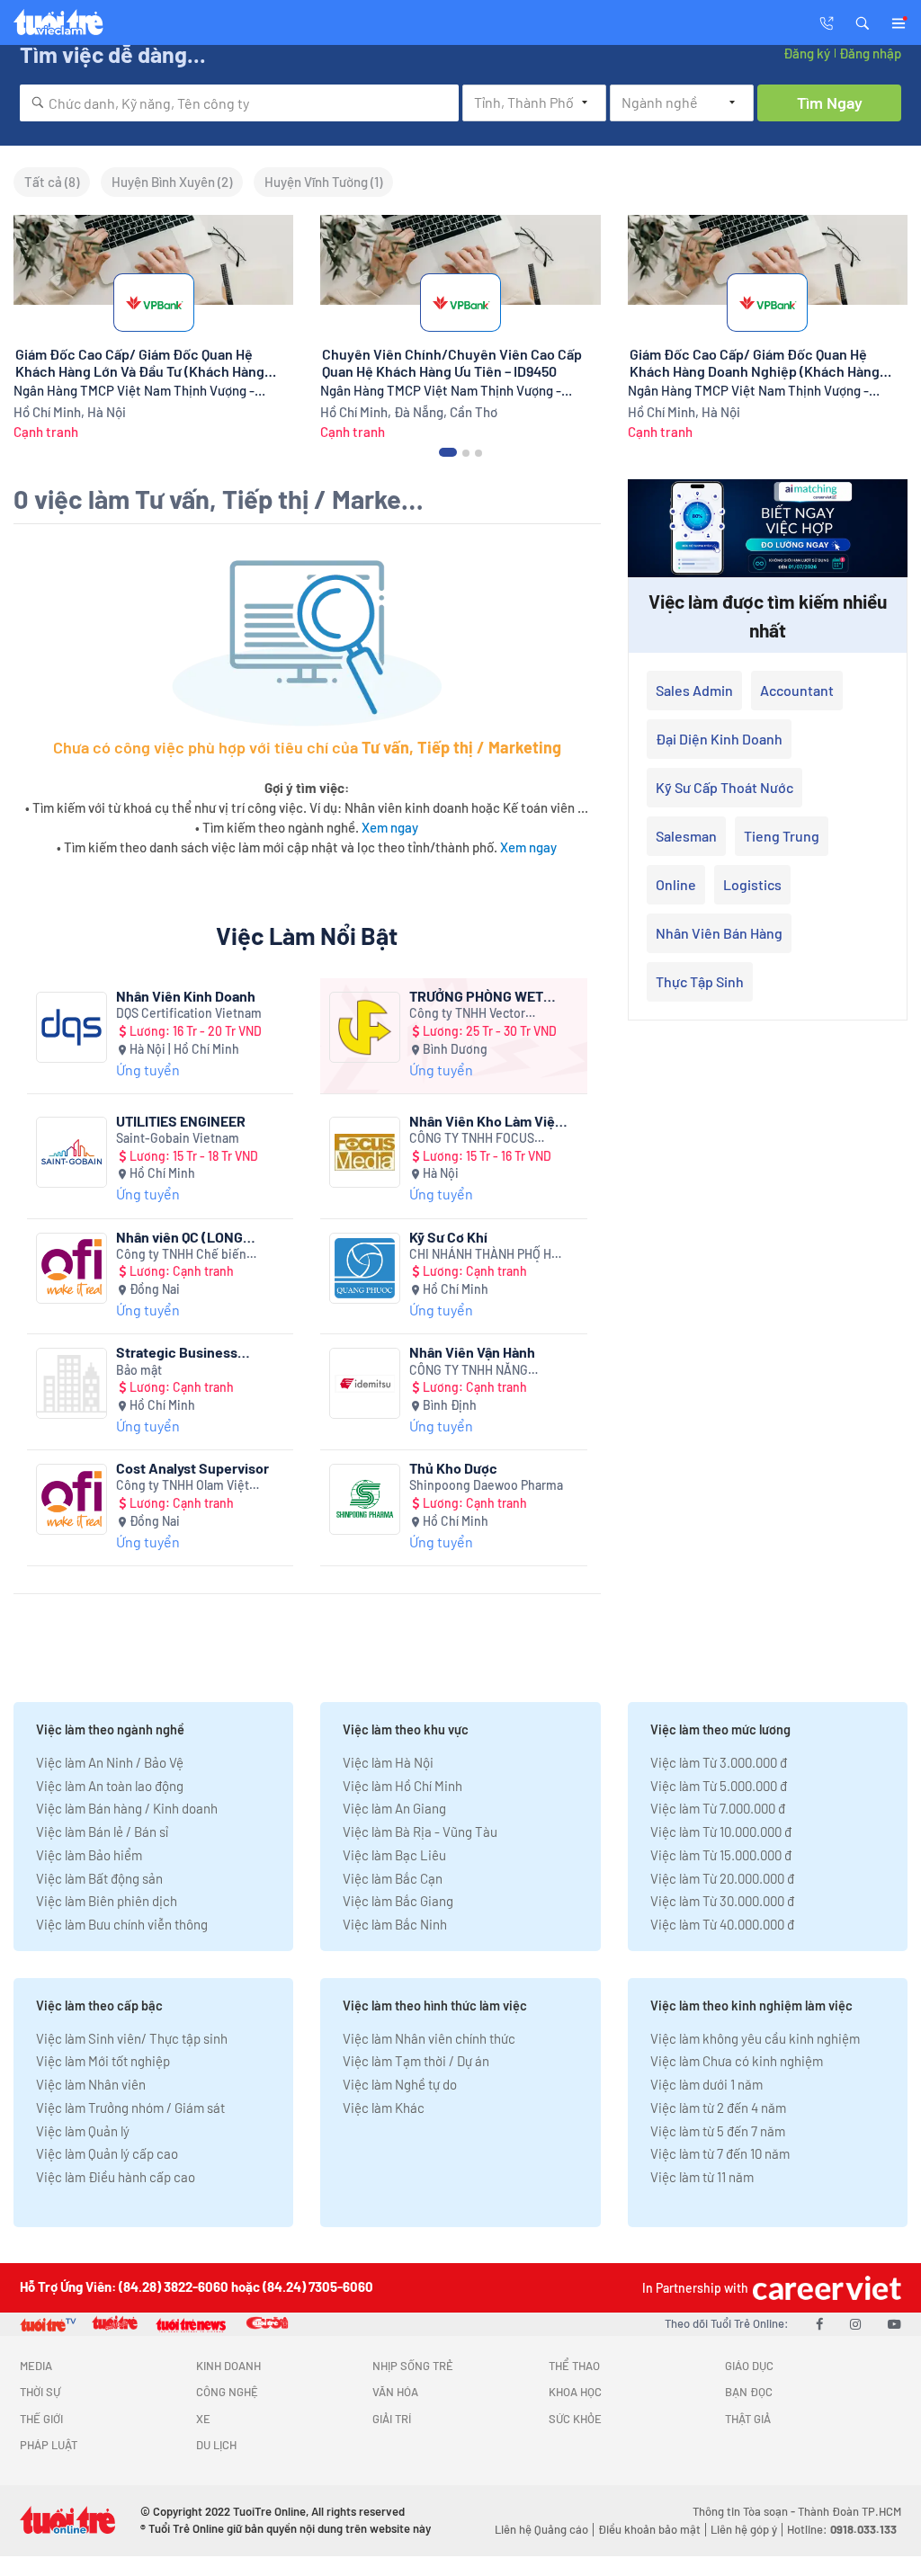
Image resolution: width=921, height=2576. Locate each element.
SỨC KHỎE (575, 2419)
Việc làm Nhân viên (91, 2084)
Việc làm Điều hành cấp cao (116, 2177)
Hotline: (842, 2529)
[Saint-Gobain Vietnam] (72, 1152)
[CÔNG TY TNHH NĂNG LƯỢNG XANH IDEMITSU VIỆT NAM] (365, 1383)
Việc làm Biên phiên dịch (107, 1901)
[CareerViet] (825, 2288)
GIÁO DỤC (749, 2366)
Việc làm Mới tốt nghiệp (103, 2061)
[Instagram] (855, 2323)
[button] (863, 22)
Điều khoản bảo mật (649, 2529)
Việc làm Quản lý (83, 2131)
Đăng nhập (870, 53)
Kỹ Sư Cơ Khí (448, 1237)
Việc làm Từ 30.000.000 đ (722, 1901)
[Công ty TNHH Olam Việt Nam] (72, 1499)
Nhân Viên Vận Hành (472, 1352)
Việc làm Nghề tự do (400, 2084)
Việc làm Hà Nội (388, 1762)
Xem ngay (390, 827)
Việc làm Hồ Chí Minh (402, 1786)
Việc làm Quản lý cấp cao (107, 2153)
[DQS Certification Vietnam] (72, 1027)
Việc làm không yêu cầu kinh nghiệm (755, 2038)
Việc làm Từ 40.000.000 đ (722, 1924)
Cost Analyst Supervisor (192, 1468)
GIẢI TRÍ (392, 2419)
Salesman (686, 836)
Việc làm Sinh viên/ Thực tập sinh (132, 2038)
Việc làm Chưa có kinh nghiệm (737, 2061)
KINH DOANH (228, 2366)
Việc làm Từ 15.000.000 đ (721, 1855)
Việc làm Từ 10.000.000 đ (721, 1832)
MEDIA (36, 2366)
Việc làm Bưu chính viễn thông (122, 1924)
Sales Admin (694, 690)
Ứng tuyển (148, 1070)
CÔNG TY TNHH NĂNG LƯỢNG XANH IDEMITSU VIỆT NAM (488, 1371)
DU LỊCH (216, 2445)
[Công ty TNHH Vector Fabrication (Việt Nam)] (365, 1027)
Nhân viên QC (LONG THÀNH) (179, 1237)
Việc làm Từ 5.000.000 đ (719, 1786)
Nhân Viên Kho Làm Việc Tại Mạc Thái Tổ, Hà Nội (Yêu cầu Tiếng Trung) (486, 1121)
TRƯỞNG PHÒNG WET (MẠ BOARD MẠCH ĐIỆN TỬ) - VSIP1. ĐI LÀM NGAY (483, 996)
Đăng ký (807, 53)
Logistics (752, 884)
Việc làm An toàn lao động (110, 1786)
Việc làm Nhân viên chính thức (429, 2038)
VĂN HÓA (395, 2392)
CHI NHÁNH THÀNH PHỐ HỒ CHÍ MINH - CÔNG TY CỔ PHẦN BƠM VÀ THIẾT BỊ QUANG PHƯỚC (484, 1255)
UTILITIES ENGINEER (181, 1121)
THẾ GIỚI (41, 2419)
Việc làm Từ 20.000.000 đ (722, 1878)
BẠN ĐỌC (749, 2392)
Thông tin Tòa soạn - (745, 2511)
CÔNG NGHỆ (227, 2392)
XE (203, 2419)
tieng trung (782, 836)
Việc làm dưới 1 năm (706, 2084)
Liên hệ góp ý (744, 2529)
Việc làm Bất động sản (99, 1878)
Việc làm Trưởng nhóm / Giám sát (130, 2108)
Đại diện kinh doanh (719, 739)
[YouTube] (894, 2323)
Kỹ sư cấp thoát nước (724, 787)
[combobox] (239, 103)
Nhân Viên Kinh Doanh (186, 996)
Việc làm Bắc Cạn (393, 1878)
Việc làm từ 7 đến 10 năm (720, 2153)
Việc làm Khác (384, 2108)
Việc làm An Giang (394, 1808)
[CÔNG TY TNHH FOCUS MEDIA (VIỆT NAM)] (365, 1152)
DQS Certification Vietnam (189, 1013)
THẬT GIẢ (748, 2419)
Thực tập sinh (700, 981)
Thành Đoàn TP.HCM (849, 2511)
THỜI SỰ (40, 2392)
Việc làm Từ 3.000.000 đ (719, 1762)
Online (676, 884)
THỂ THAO (574, 2366)
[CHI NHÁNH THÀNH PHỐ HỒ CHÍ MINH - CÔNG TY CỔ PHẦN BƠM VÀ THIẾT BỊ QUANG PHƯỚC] (365, 1268)
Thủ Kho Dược (453, 1468)
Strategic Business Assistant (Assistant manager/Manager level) (193, 1352)
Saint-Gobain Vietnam (178, 1138)
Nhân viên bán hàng (719, 933)
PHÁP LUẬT (49, 2445)
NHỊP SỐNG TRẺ (413, 2366)
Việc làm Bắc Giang (398, 1901)
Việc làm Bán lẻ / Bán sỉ (102, 1832)
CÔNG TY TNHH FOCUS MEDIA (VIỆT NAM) (472, 1139)
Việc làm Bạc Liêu (394, 1855)
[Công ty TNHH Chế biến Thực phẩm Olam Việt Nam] (72, 1268)
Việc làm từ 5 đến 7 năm (718, 2131)
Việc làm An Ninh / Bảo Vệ (110, 1762)
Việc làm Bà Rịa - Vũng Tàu (420, 1832)
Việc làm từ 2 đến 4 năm (718, 2108)
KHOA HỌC (575, 2392)
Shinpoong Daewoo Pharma (486, 1485)
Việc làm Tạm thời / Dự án (416, 2061)
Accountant (797, 690)
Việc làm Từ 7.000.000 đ (718, 1808)
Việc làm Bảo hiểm (89, 1855)
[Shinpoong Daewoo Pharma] (365, 1499)
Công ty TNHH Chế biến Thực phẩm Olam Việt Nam (189, 1255)
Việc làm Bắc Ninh (395, 1924)
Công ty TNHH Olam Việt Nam (183, 1486)
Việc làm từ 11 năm (702, 2177)
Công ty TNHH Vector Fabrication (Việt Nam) (471, 1014)
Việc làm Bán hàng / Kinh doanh (127, 1808)
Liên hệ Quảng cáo (541, 2529)
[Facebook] (819, 2323)
